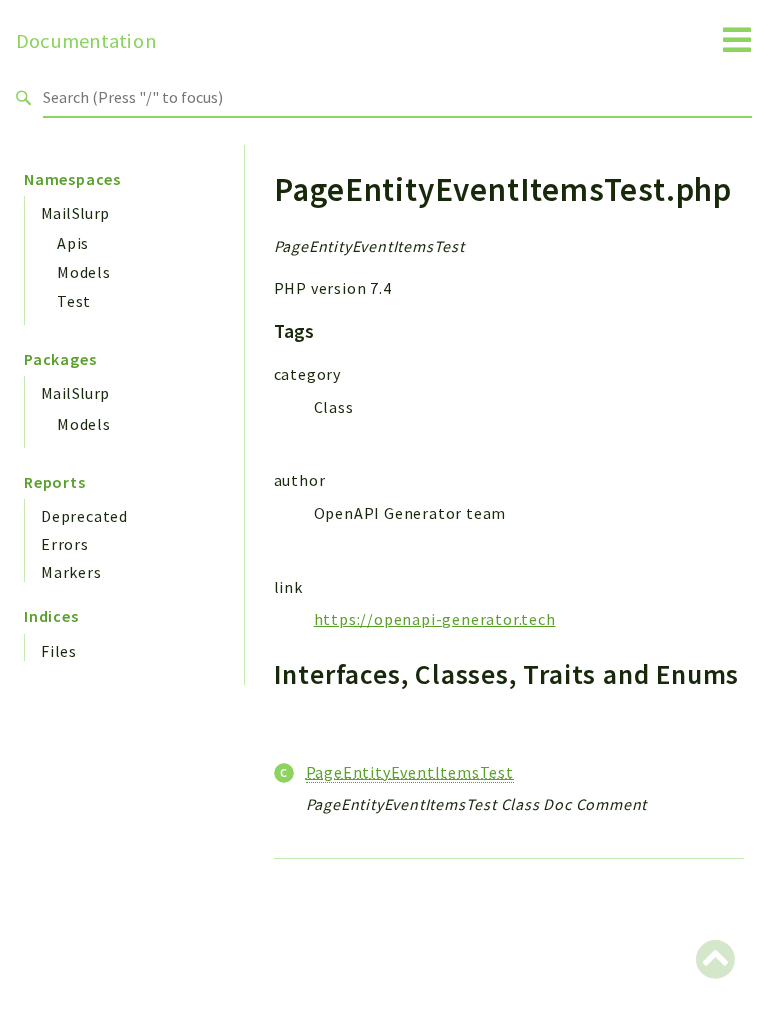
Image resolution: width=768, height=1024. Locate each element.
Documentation (86, 41)
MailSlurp (75, 213)
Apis (73, 243)
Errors (65, 544)
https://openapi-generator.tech (435, 619)
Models (84, 272)
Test (74, 301)
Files (59, 651)
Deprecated (84, 516)
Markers (71, 572)
